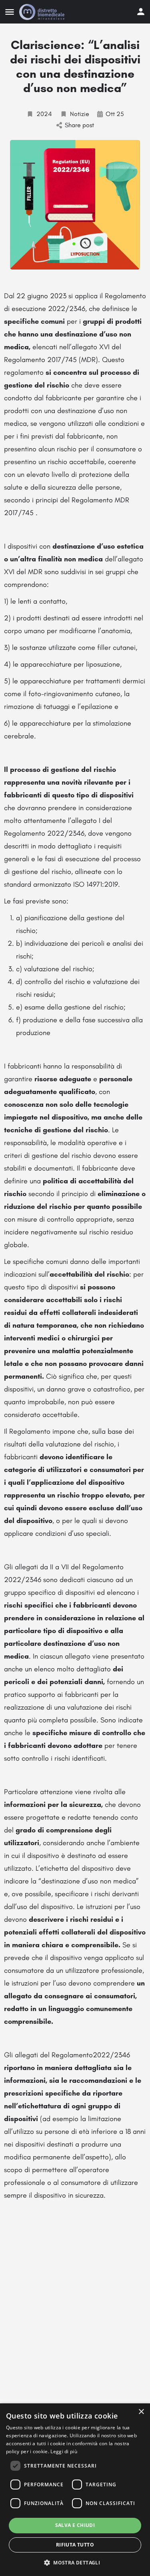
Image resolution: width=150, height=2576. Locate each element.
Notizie (80, 114)
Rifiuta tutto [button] (75, 2545)
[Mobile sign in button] (141, 12)
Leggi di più (64, 2451)
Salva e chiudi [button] (75, 2525)
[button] (75, 2562)
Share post (79, 125)
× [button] (141, 2412)
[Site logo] (43, 12)
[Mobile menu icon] (10, 12)
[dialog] (75, 2490)
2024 (44, 114)
